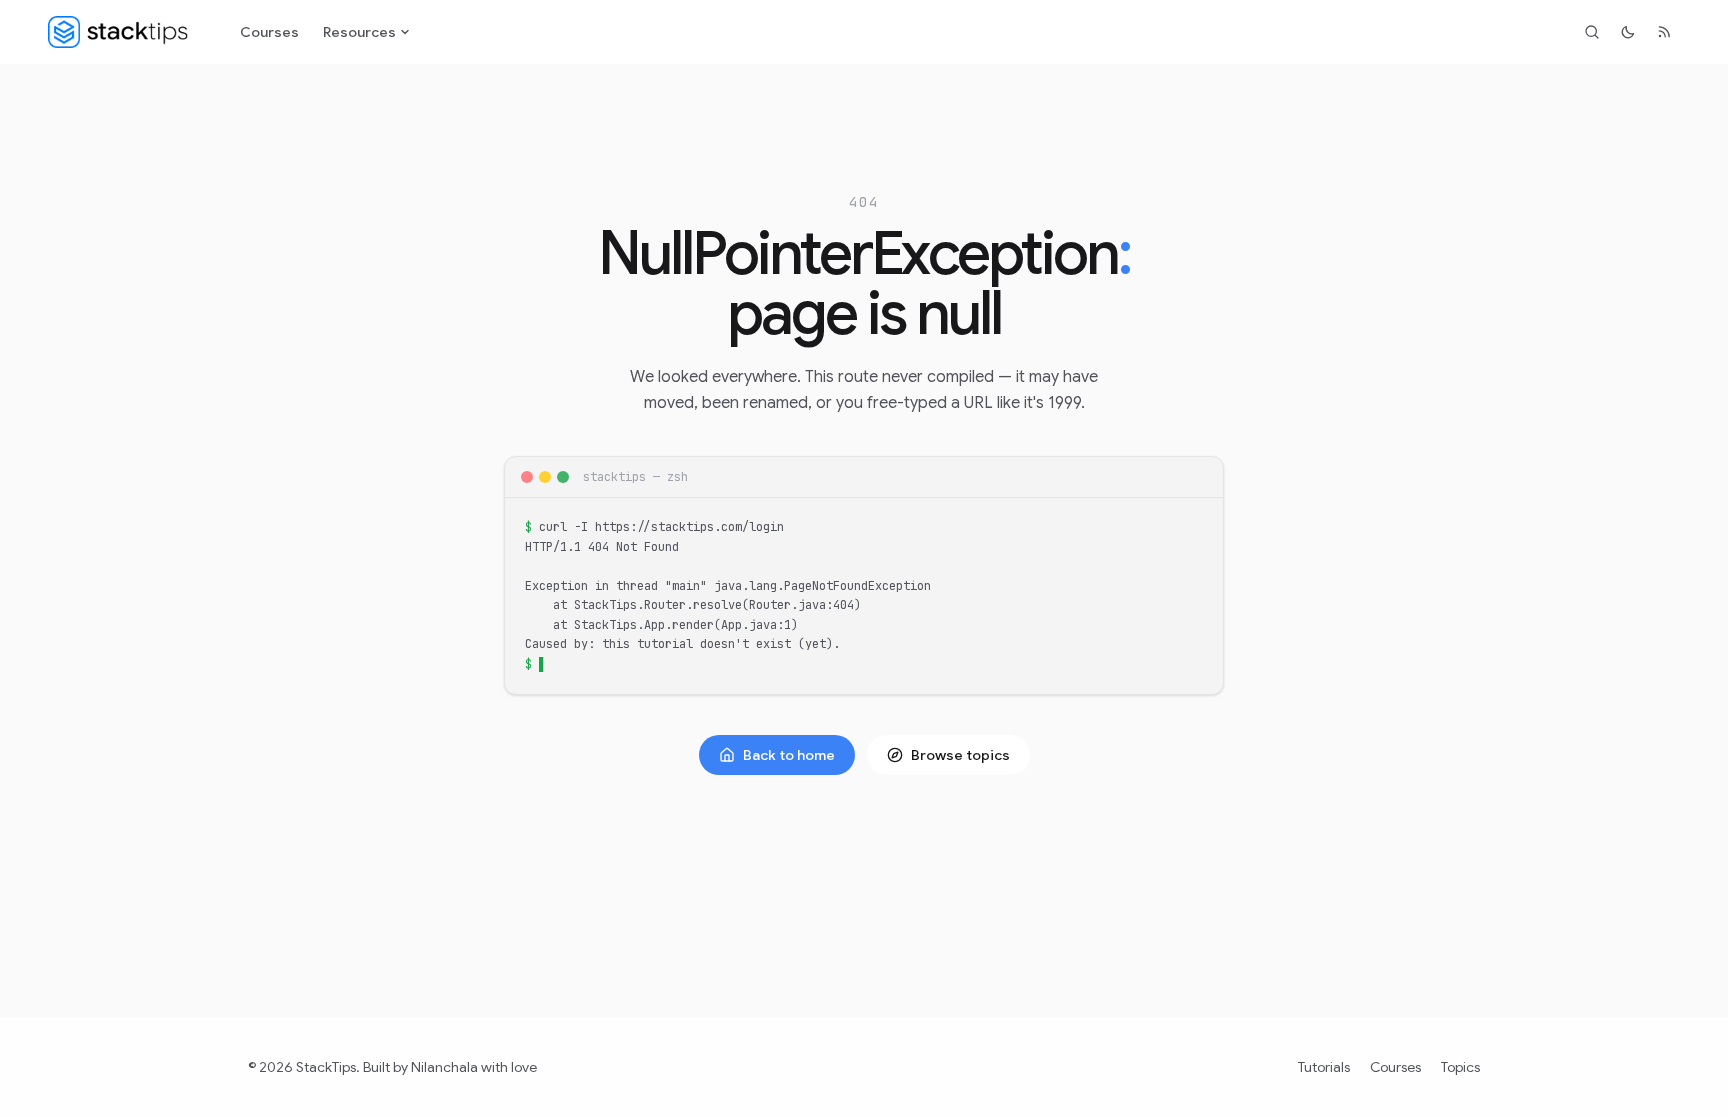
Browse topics (960, 755)
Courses (269, 32)
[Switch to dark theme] (1628, 32)
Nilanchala (444, 1067)
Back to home (789, 755)
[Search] (1592, 32)
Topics (1460, 1067)
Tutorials (1324, 1067)
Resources (359, 32)
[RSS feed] (1664, 32)
